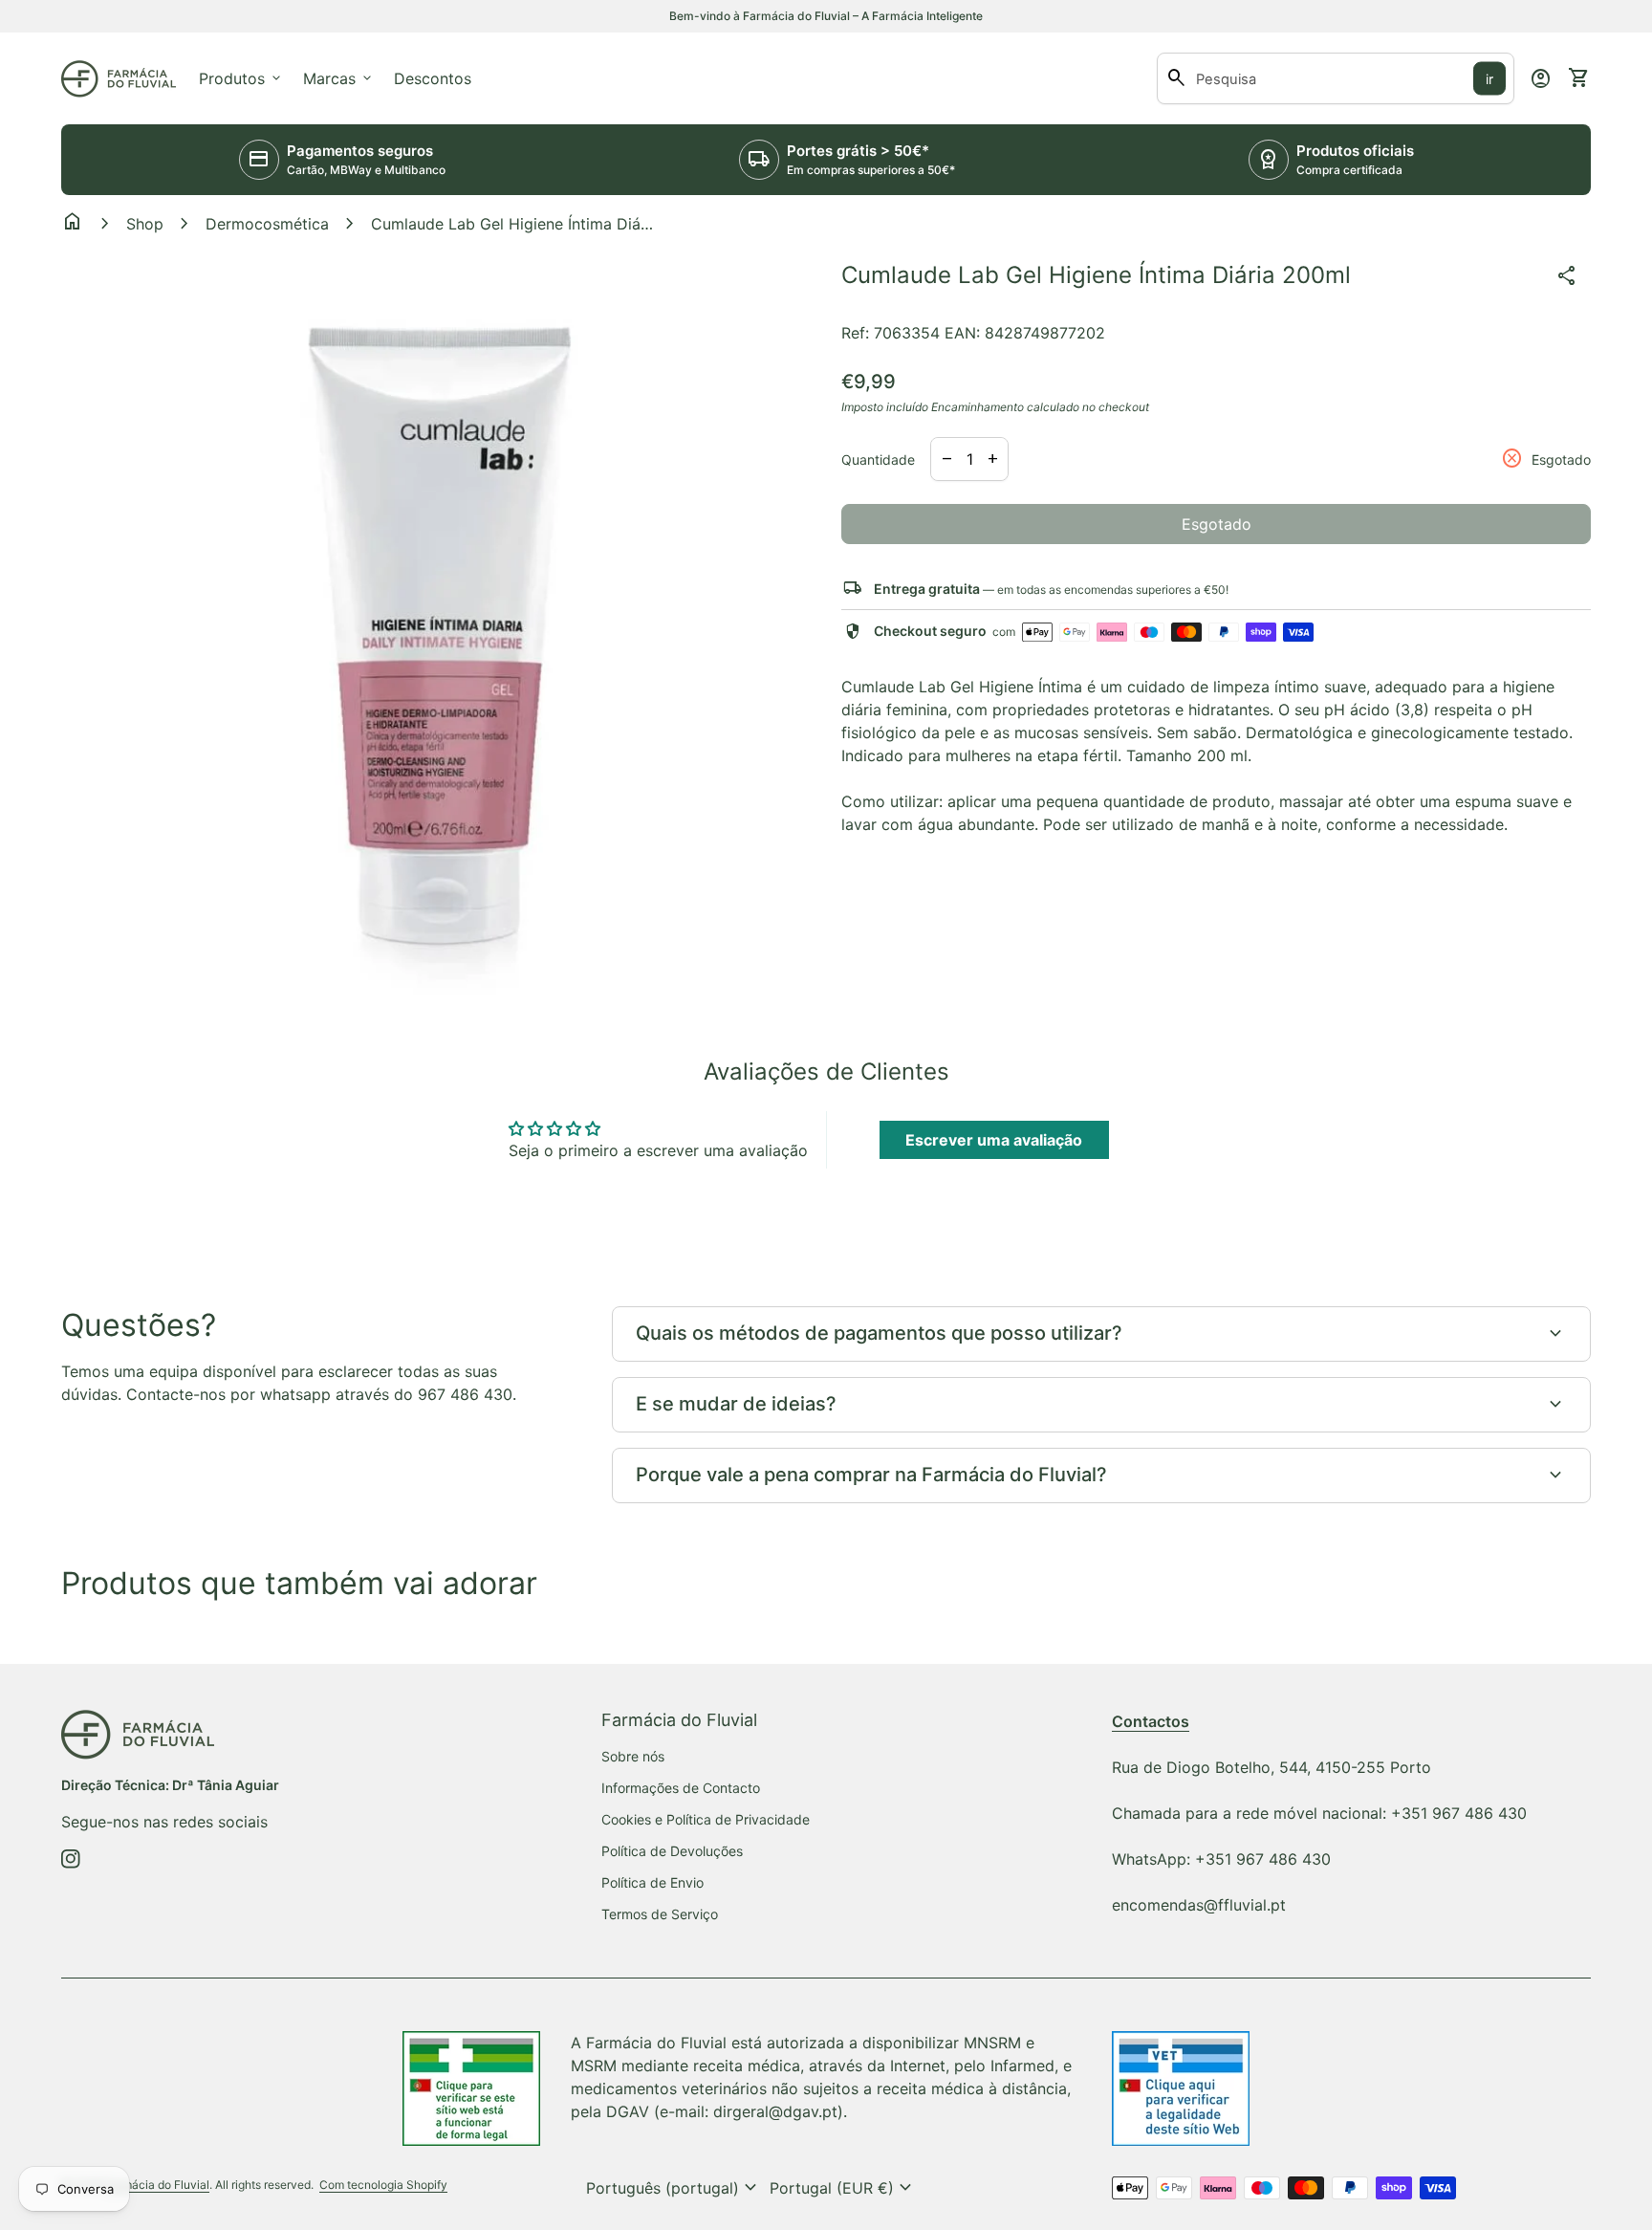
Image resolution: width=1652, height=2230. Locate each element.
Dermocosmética (267, 224)
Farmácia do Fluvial (157, 2185)
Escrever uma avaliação (994, 1140)
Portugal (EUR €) (843, 2188)
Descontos (433, 78)
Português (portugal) (674, 2188)
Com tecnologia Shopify (383, 2185)
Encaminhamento (978, 407)
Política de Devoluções (672, 1851)
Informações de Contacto (681, 1788)
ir (1489, 79)
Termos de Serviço (660, 1914)
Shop (145, 224)
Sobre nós (633, 1756)
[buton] (674, 2188)
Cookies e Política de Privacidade (706, 1819)
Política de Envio (652, 1882)
